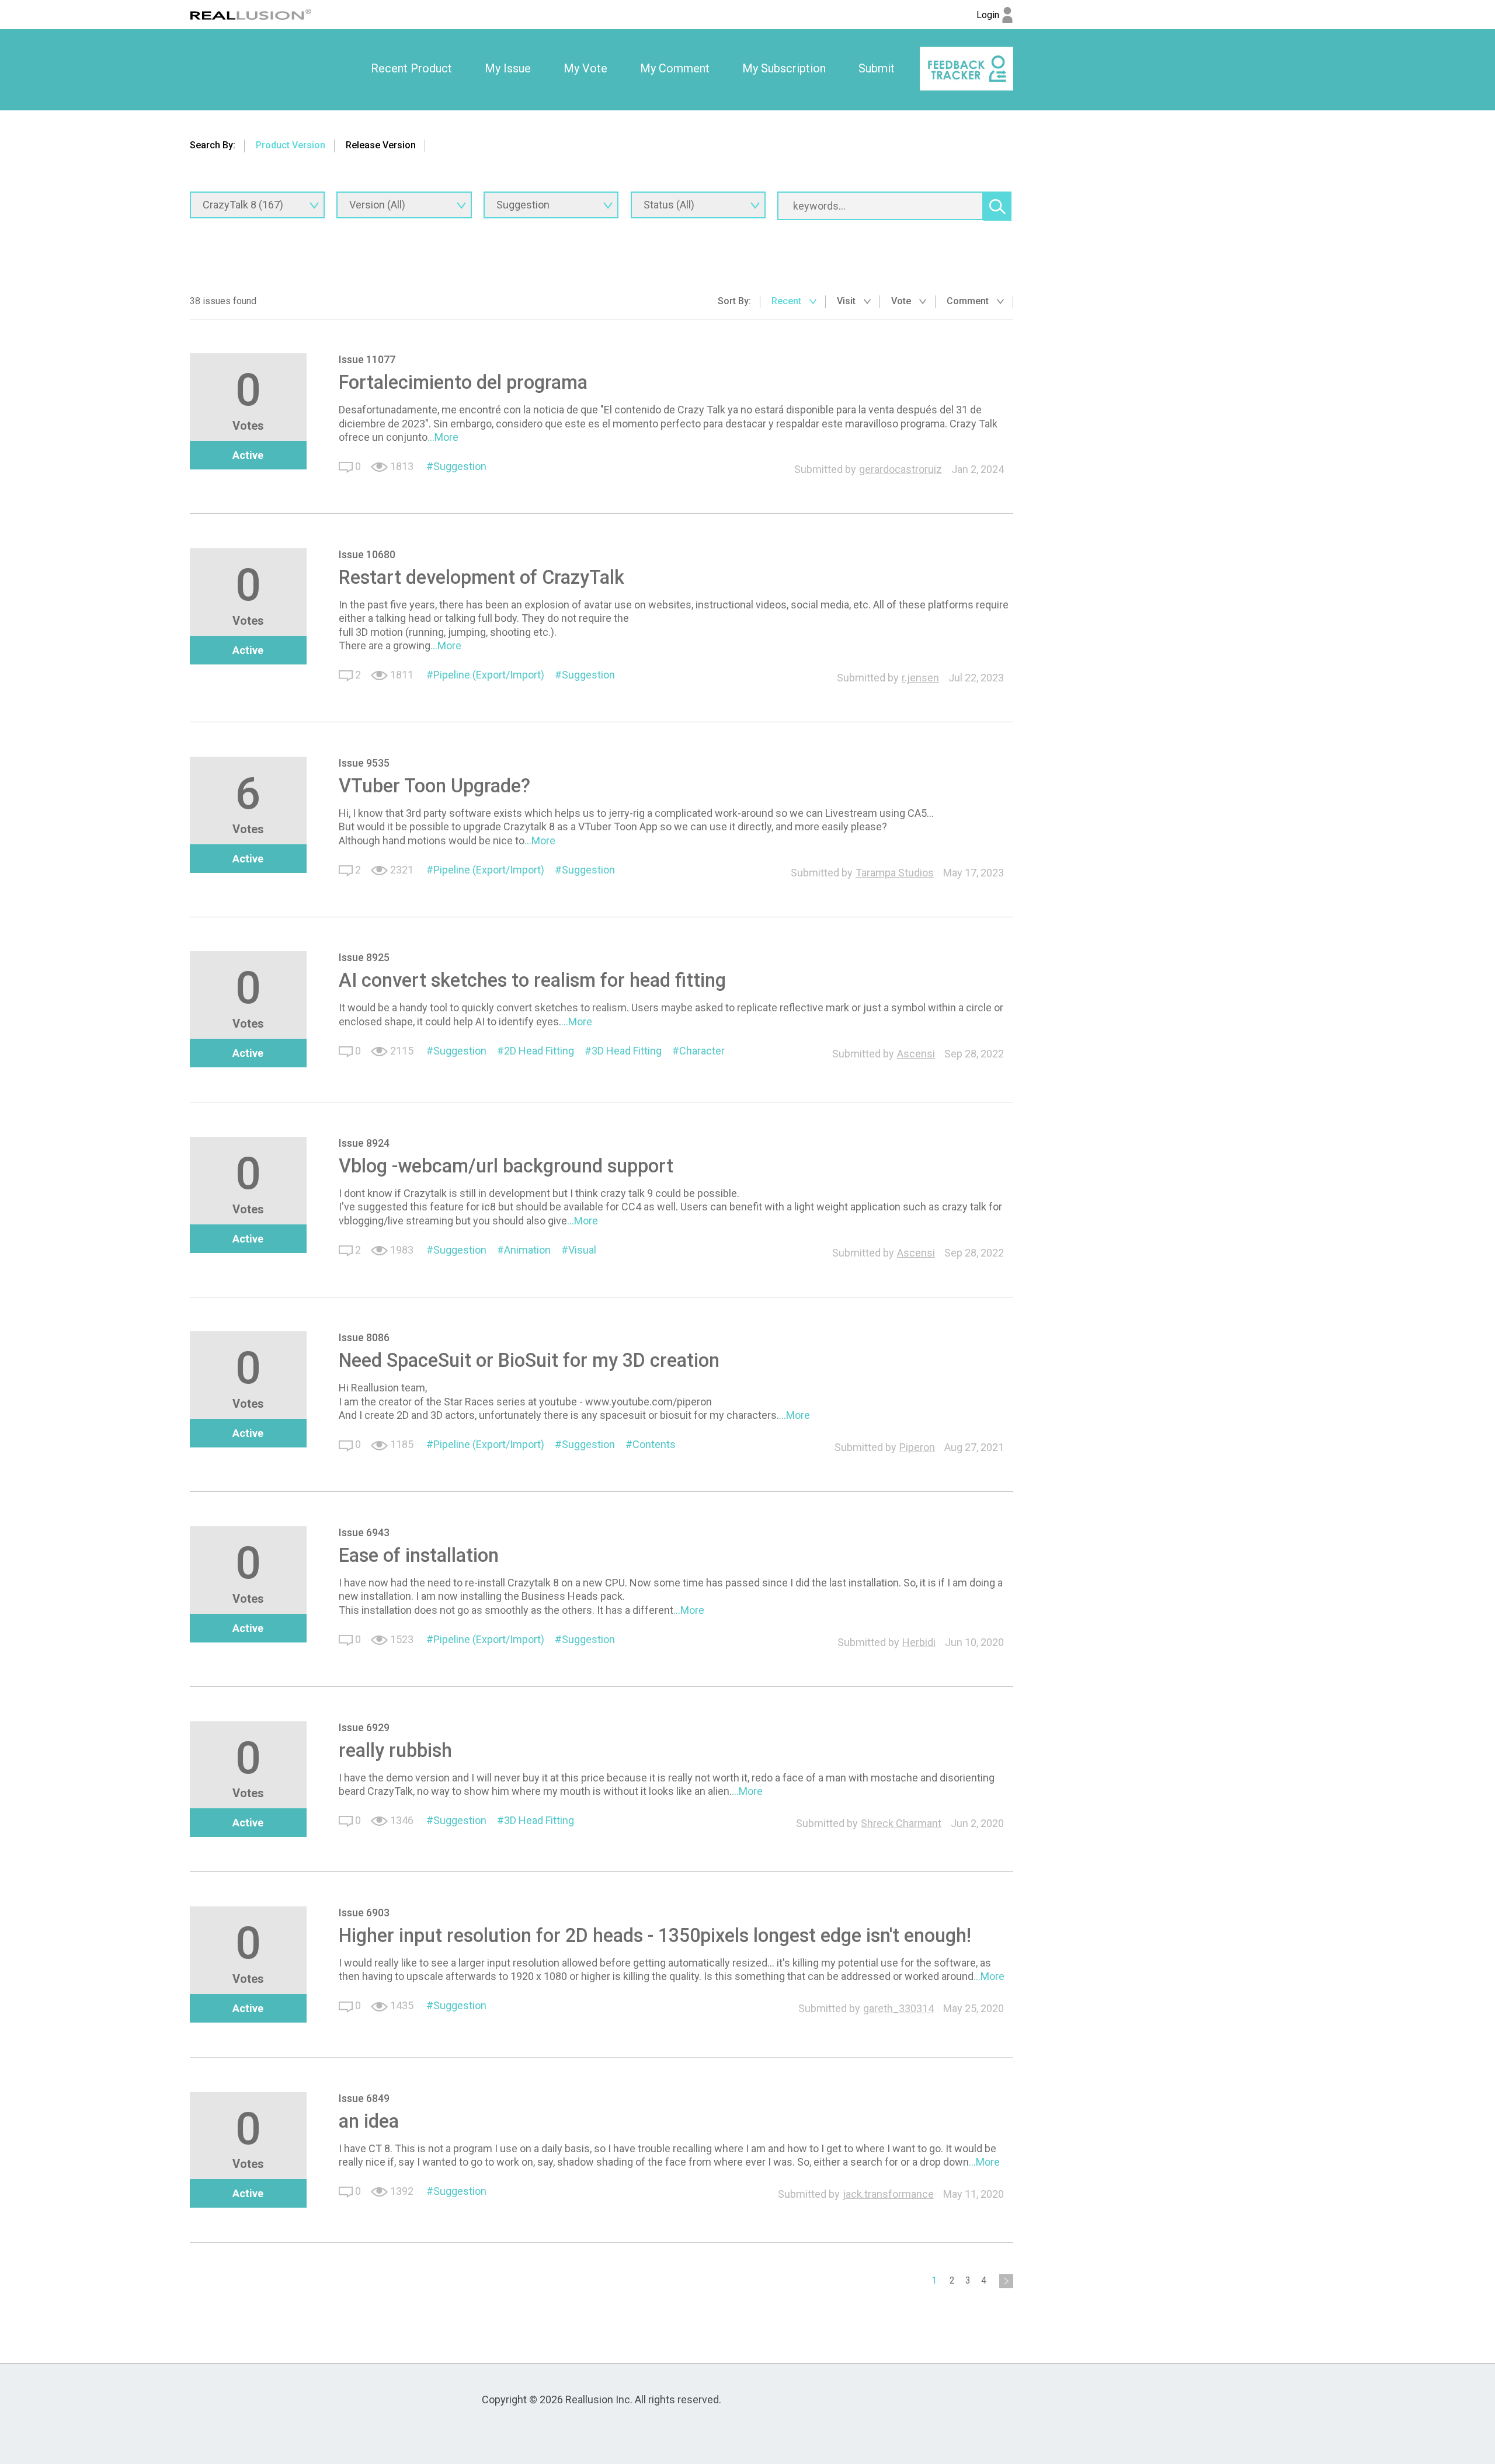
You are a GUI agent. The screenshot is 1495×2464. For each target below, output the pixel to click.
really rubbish (395, 1750)
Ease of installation (419, 1555)
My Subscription (784, 68)
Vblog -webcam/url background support (506, 1166)
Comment (969, 301)
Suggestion (460, 466)
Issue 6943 (364, 1532)
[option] (411, 69)
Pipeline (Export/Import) (489, 675)
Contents (654, 1444)
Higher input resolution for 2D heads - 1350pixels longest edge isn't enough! (655, 1936)
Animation (527, 1250)
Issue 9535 (364, 763)
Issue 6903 (364, 1913)
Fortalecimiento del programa (463, 382)
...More (443, 437)
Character (702, 1051)
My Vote (585, 68)
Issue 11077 (367, 359)
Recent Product (411, 68)
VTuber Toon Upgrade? (434, 786)
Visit (847, 301)
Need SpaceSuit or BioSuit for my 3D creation (529, 1360)
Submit (877, 68)
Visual (582, 1250)
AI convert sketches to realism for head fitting (532, 980)
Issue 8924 (364, 1143)
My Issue (508, 68)
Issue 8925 (364, 957)
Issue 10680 (367, 554)
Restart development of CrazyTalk (481, 577)
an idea (369, 2121)
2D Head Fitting (539, 1051)
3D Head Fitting (627, 1051)
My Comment (675, 68)
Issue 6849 (364, 2098)
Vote (902, 301)
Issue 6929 (364, 1727)
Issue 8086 (364, 1337)
